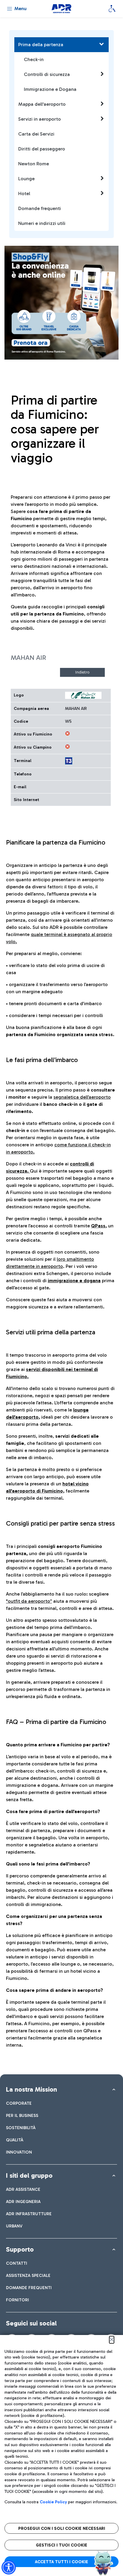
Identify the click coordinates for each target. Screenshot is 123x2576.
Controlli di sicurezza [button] (47, 74)
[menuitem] (19, 2103)
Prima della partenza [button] (41, 45)
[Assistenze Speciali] (112, 9)
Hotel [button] (24, 193)
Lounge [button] (26, 179)
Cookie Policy (53, 2502)
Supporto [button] (20, 2249)
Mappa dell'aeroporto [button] (42, 104)
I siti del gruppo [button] (29, 2175)
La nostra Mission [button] (31, 2089)
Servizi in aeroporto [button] (40, 119)
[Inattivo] (67, 733)
